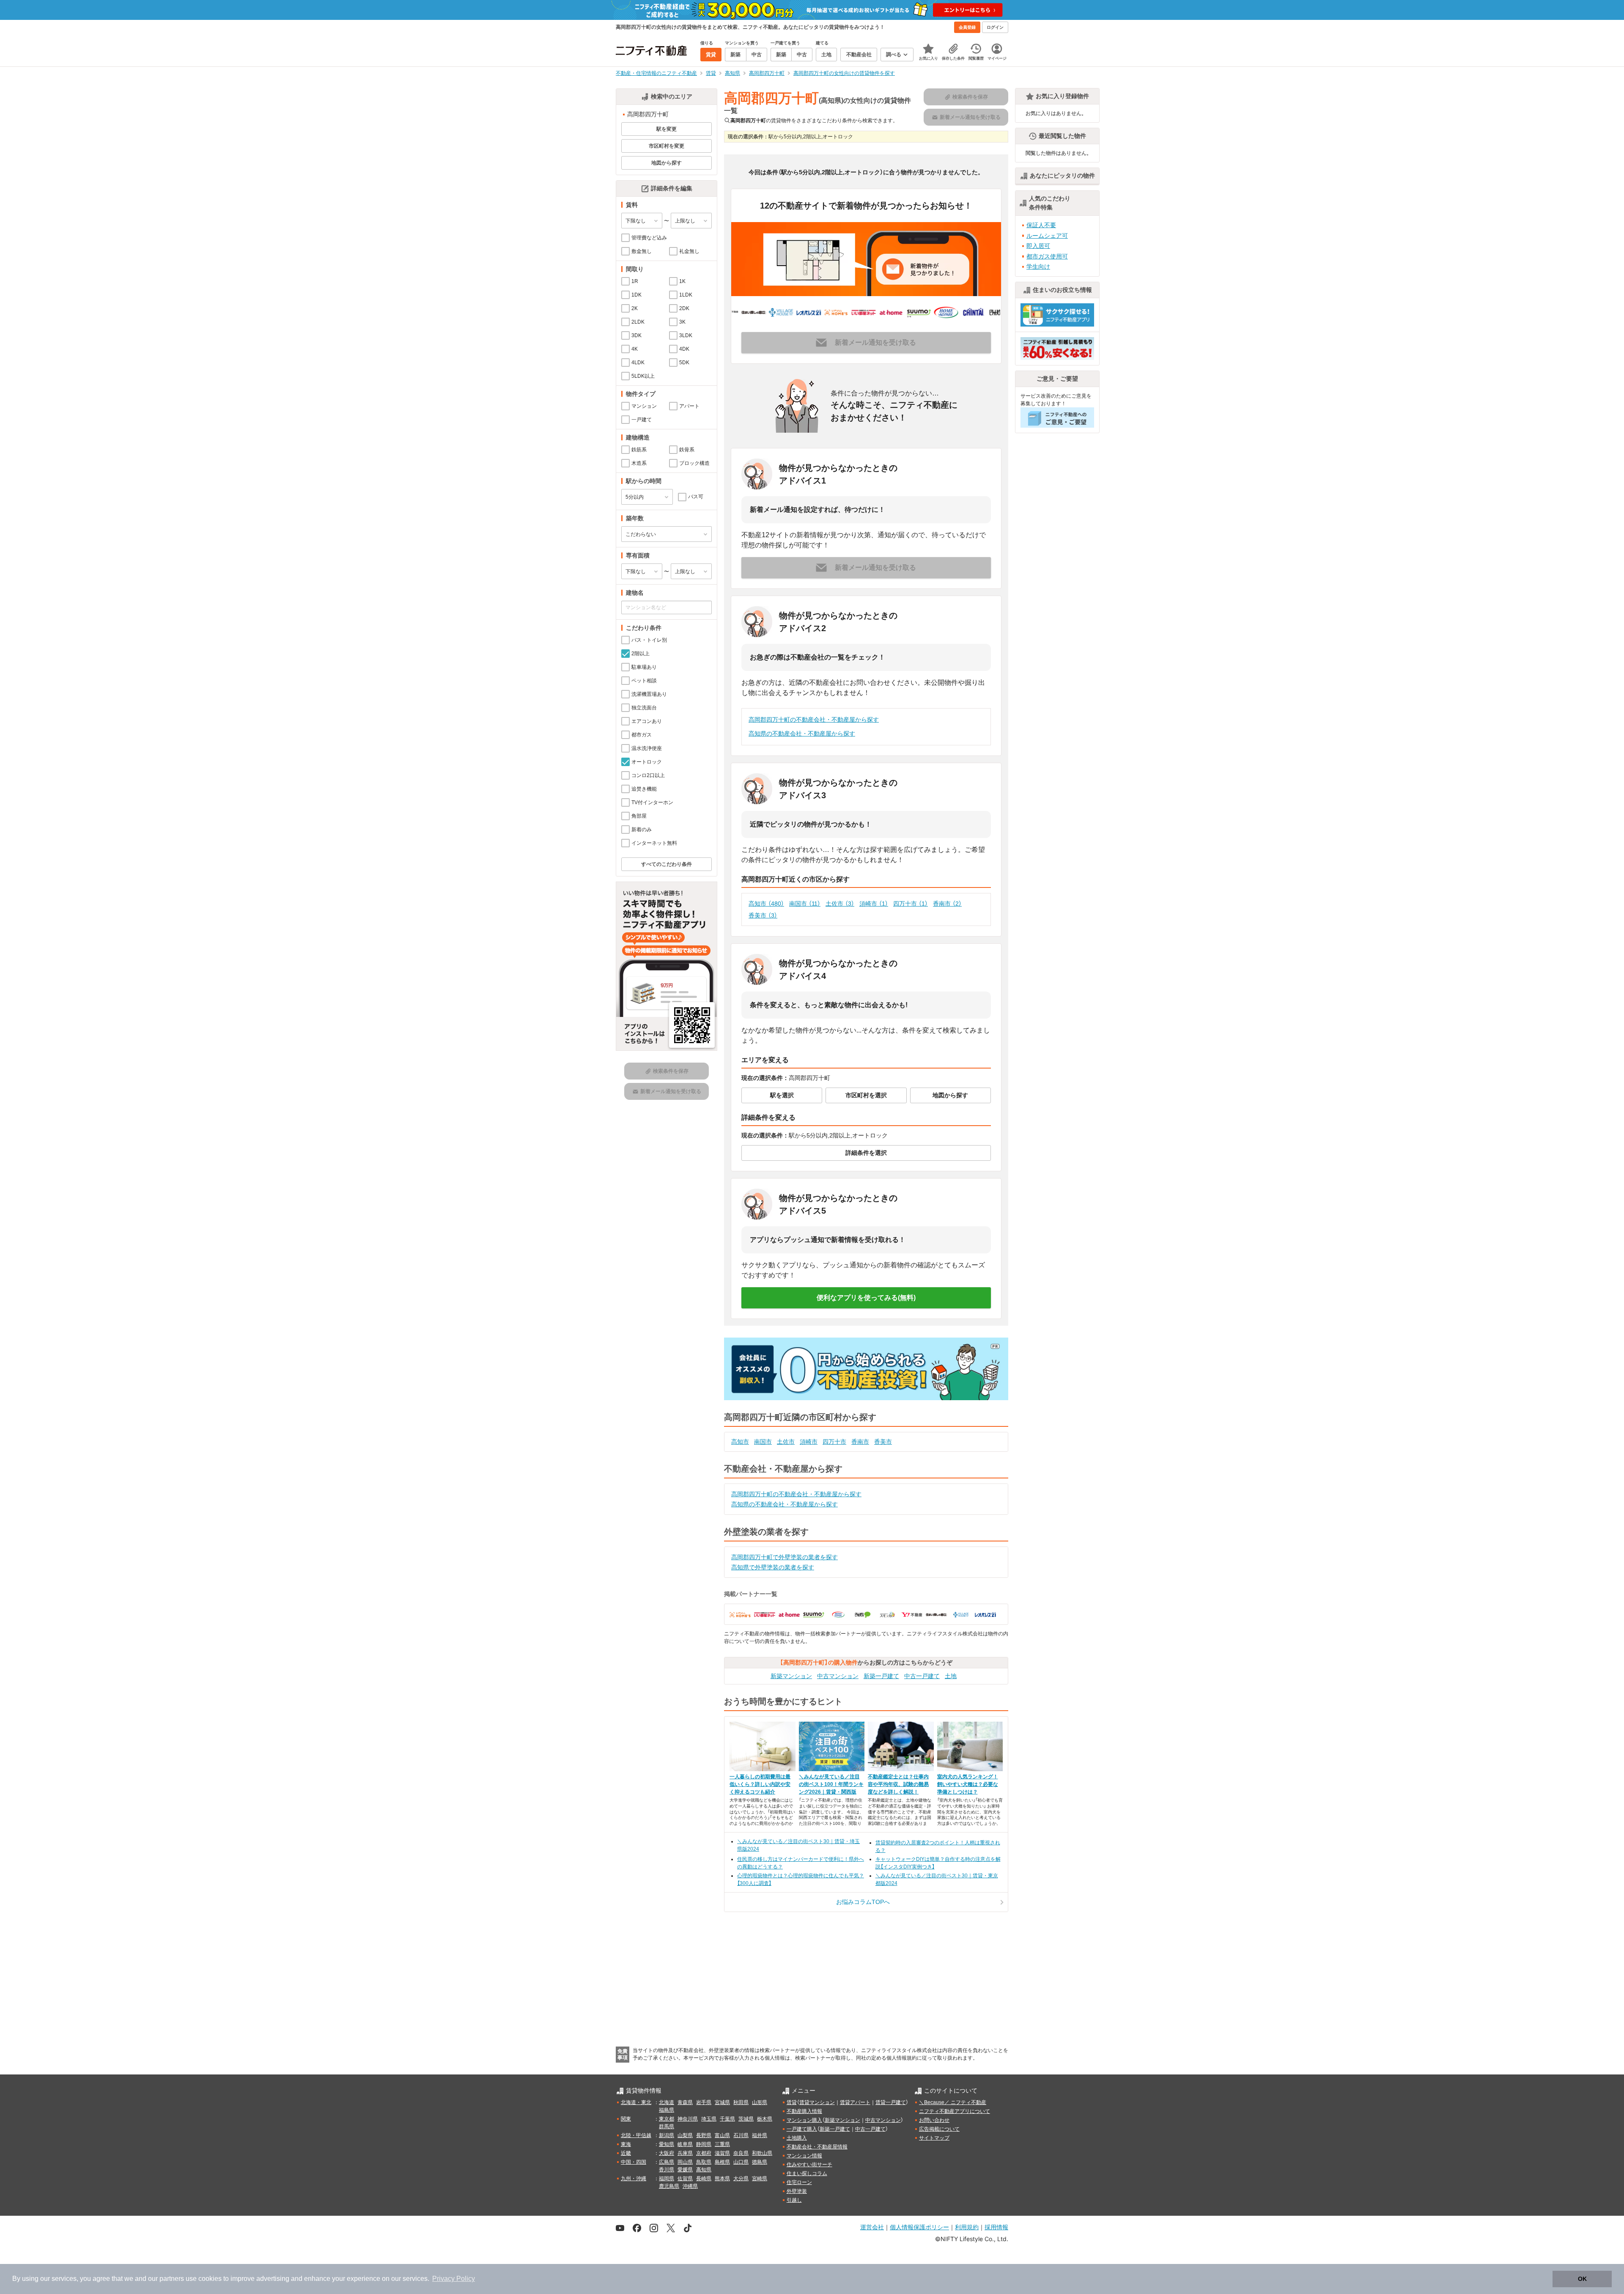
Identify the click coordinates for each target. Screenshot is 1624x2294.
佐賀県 (685, 2179)
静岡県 (704, 2144)
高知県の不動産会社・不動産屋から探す (802, 734)
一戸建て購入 (802, 2129)
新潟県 (667, 2135)
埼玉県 (709, 2119)
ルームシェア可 (1047, 236)
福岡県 (667, 2179)
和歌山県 (762, 2153)
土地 (951, 1676)
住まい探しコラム (807, 2173)
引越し (794, 2200)
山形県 (760, 2102)
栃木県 (765, 2119)
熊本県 (722, 2179)
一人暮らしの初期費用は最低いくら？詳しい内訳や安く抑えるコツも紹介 (760, 1784)
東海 (626, 2144)
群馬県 (667, 2126)
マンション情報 (804, 2156)
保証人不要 (1041, 225)
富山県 (722, 2135)
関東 (626, 2119)
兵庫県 (685, 2153)
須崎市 (874, 904)
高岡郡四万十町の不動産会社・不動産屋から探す (814, 720)
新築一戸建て (881, 1676)
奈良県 (741, 2153)
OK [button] (1582, 2279)
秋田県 (741, 2102)
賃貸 (792, 2102)
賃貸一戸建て (891, 2102)
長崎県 (704, 2179)
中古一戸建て (922, 1676)
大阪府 (667, 2153)
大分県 (741, 2179)
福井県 (760, 2135)
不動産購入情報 (804, 2111)
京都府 (704, 2153)
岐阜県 (685, 2144)
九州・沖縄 (634, 2179)
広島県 (667, 2162)
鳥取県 (704, 2162)
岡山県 (685, 2162)
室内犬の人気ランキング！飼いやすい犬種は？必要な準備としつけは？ (968, 1784)
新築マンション (791, 1676)
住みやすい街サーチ (809, 2165)
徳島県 (760, 2162)
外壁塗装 (797, 2191)
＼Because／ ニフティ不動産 (953, 2102)
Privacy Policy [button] (454, 2279)
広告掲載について (939, 2129)
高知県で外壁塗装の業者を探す (773, 1567)
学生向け (1038, 266)
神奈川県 (688, 2119)
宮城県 (722, 2102)
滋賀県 (722, 2153)
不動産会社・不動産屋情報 (817, 2147)
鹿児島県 (669, 2186)
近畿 (626, 2153)
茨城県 (746, 2119)
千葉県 (727, 2119)
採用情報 (996, 2227)
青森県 (685, 2102)
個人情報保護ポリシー (919, 2227)
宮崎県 (760, 2179)
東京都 (667, 2119)
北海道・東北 (636, 2102)
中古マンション (838, 1676)
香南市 (947, 904)
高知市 (766, 904)
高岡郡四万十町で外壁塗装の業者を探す (785, 1557)
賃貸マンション (817, 2102)
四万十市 (911, 904)
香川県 (667, 2170)
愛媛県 (685, 2170)
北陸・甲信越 (636, 2135)
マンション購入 (804, 2120)
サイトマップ (934, 2138)
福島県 (667, 2110)
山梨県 (685, 2135)
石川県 (741, 2135)
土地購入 (797, 2138)
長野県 (704, 2135)
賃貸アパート (855, 2102)
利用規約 (967, 2227)
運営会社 (872, 2227)
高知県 (704, 2170)
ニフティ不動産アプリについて (955, 2111)
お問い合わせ (934, 2120)
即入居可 (1038, 246)
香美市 (763, 915)
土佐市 (840, 904)
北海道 (667, 2102)
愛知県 (667, 2144)
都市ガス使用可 (1047, 256)
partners (172, 2279)
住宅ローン (799, 2182)
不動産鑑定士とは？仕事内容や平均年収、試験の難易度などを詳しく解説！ (898, 1784)
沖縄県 (690, 2186)
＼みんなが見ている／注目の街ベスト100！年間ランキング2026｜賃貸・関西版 (831, 1784)
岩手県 (704, 2102)
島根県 (722, 2162)
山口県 (741, 2162)
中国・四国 (634, 2162)
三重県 (722, 2144)
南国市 (805, 904)
